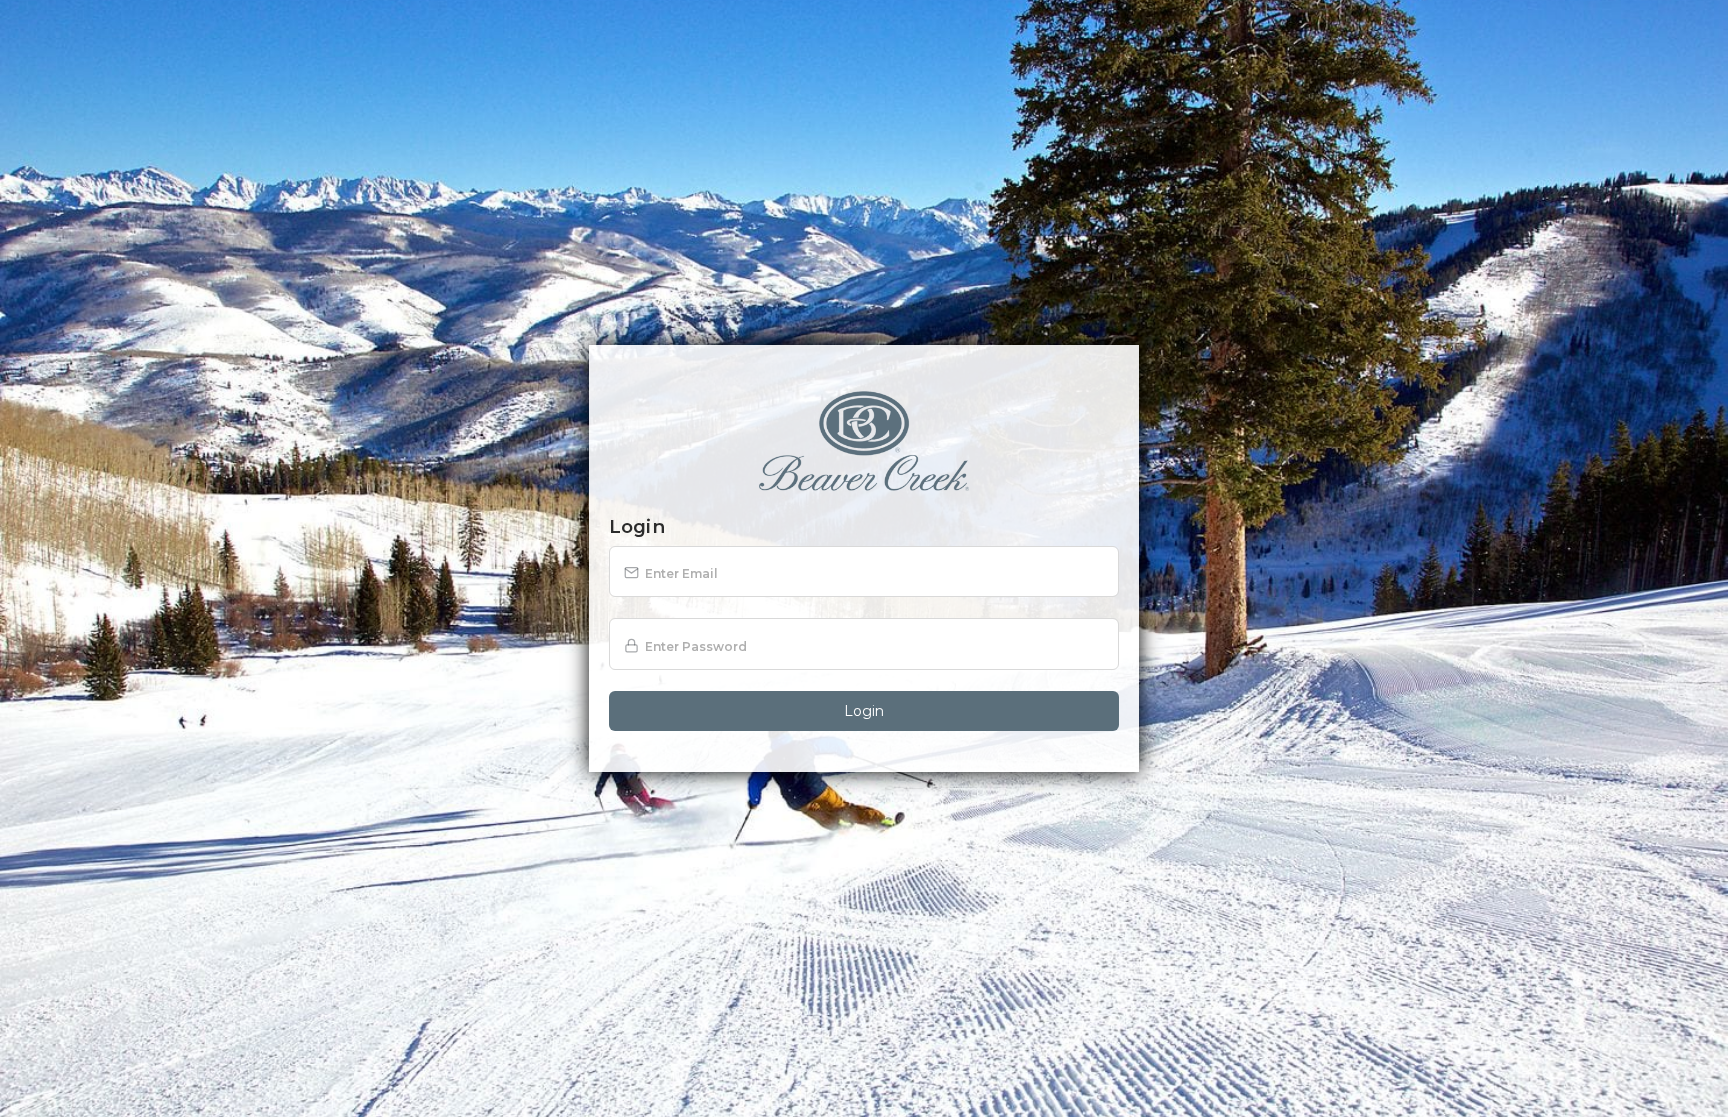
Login (864, 711)
